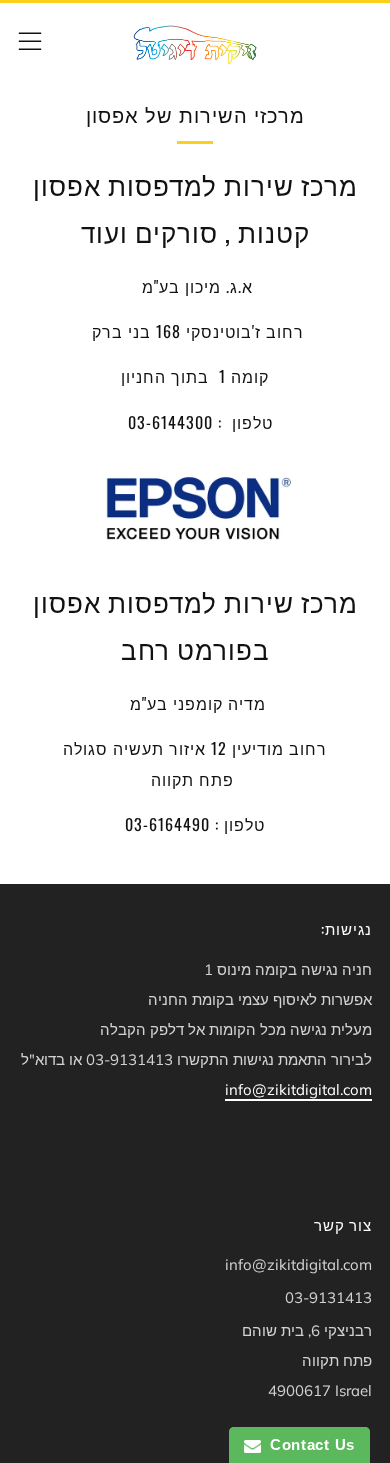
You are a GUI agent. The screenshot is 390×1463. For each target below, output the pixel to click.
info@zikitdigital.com (298, 1089)
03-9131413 (328, 1297)
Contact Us (308, 1444)
